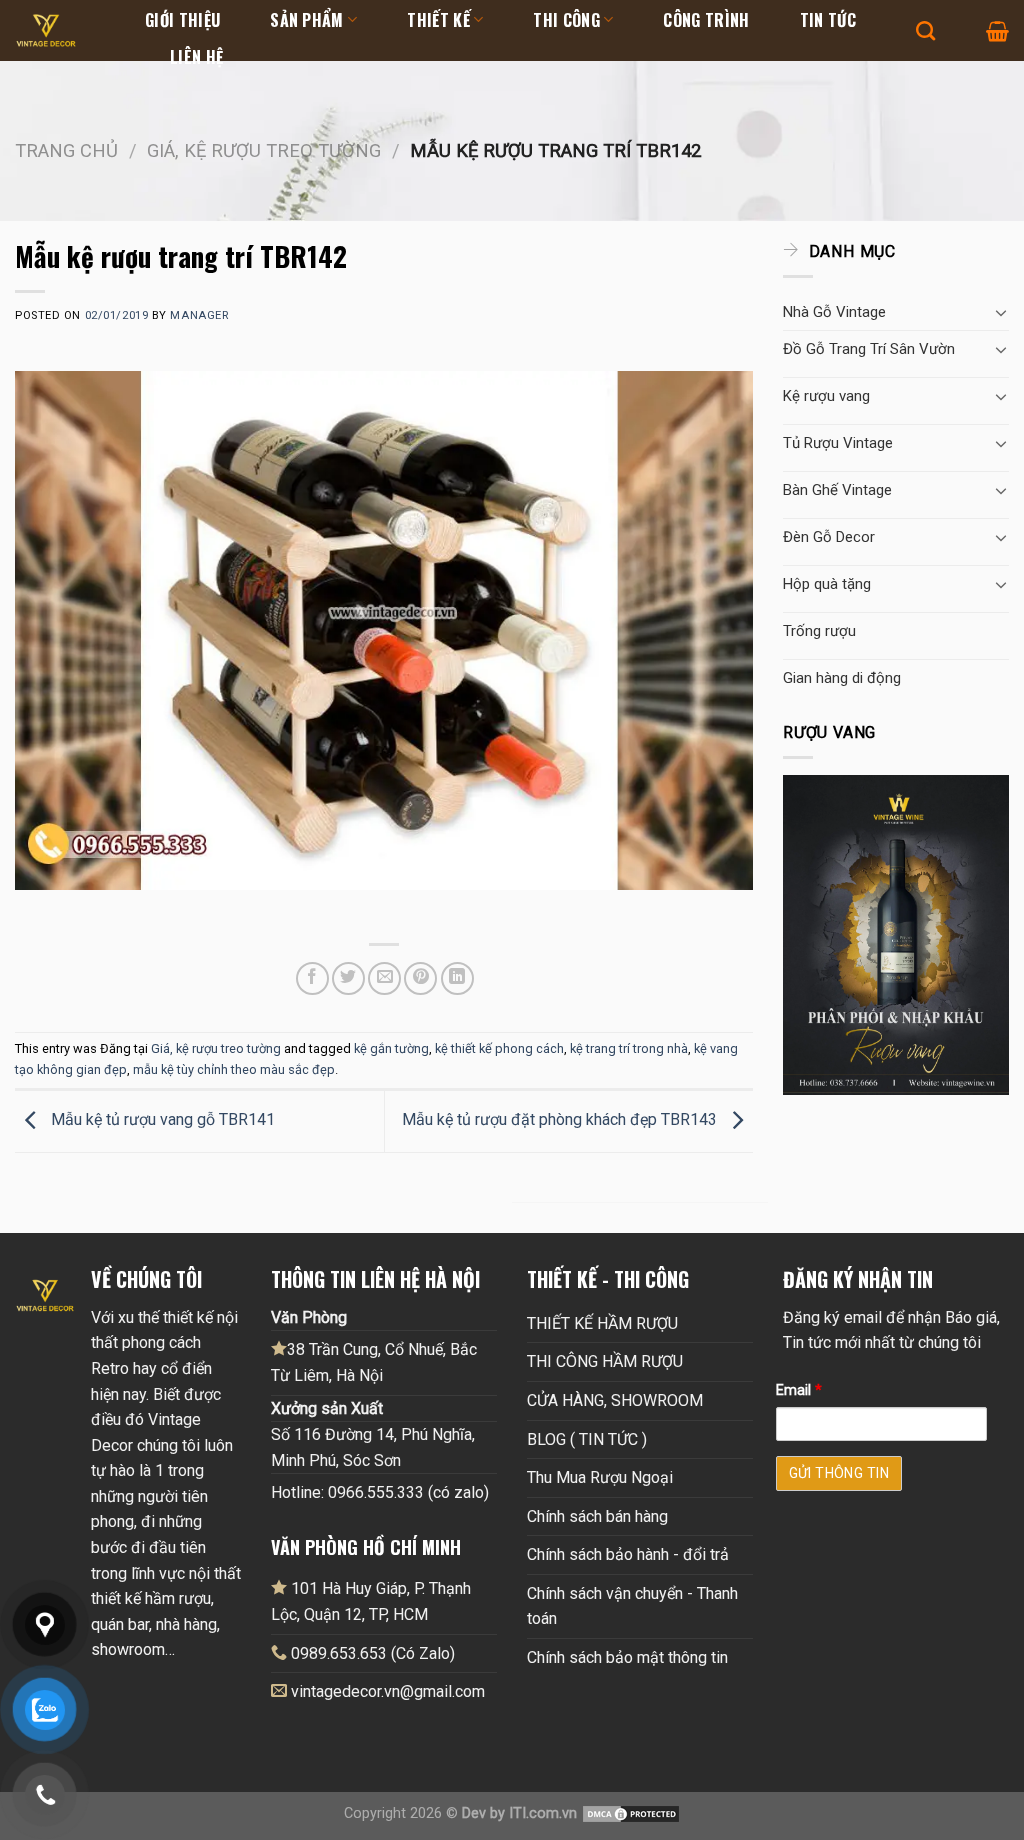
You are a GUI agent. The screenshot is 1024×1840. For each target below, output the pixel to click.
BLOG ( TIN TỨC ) (587, 1439)
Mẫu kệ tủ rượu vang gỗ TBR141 (161, 1120)
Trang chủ (66, 150)
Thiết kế (438, 20)
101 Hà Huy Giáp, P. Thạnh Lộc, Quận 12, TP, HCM (371, 1601)
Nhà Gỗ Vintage (834, 312)
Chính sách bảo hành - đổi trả (628, 1554)
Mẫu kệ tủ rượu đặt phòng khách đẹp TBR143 (561, 1120)
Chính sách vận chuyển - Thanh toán (632, 1606)
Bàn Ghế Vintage (837, 490)
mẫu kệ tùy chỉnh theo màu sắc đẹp (234, 1069)
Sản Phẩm (307, 20)
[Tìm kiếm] (925, 30)
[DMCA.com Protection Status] (631, 1813)
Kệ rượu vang (826, 396)
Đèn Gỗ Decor (829, 537)
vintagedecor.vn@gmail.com (388, 1691)
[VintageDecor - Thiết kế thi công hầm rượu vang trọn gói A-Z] (65, 30)
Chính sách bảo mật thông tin (627, 1657)
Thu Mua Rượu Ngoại (600, 1477)
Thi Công (566, 20)
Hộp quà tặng (827, 584)
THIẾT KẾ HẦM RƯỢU (602, 1323)
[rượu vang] (896, 933)
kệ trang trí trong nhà (629, 1048)
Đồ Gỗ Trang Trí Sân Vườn (869, 349)
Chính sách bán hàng (597, 1516)
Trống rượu (819, 631)
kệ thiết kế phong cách (499, 1048)
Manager (199, 315)
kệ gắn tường (391, 1048)
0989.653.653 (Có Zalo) (373, 1653)
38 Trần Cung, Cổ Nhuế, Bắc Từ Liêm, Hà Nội (374, 1362)
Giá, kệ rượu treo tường (264, 150)
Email (799, 1390)
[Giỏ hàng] (997, 31)
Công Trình (706, 20)
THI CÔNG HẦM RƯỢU (605, 1361)
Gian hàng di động (842, 678)
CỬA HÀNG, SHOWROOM (615, 1400)
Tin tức (828, 20)
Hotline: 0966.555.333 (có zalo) (380, 1492)
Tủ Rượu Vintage (838, 443)
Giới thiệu (182, 20)
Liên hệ (196, 57)
